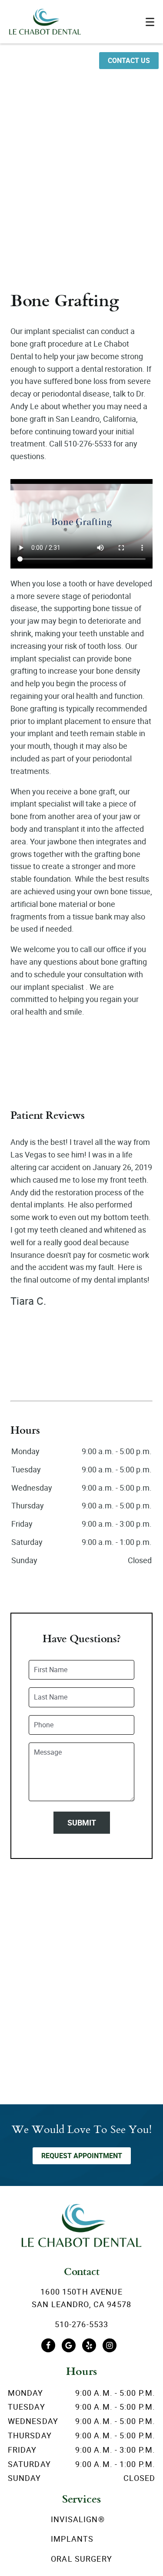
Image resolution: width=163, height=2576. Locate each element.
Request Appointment (82, 2156)
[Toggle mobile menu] (150, 22)
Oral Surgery (81, 2559)
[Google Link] (69, 2345)
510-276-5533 (82, 2324)
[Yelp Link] (89, 2345)
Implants (72, 2539)
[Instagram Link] (110, 2345)
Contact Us (129, 60)
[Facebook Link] (48, 2345)
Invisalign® (78, 2519)
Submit (82, 1822)
